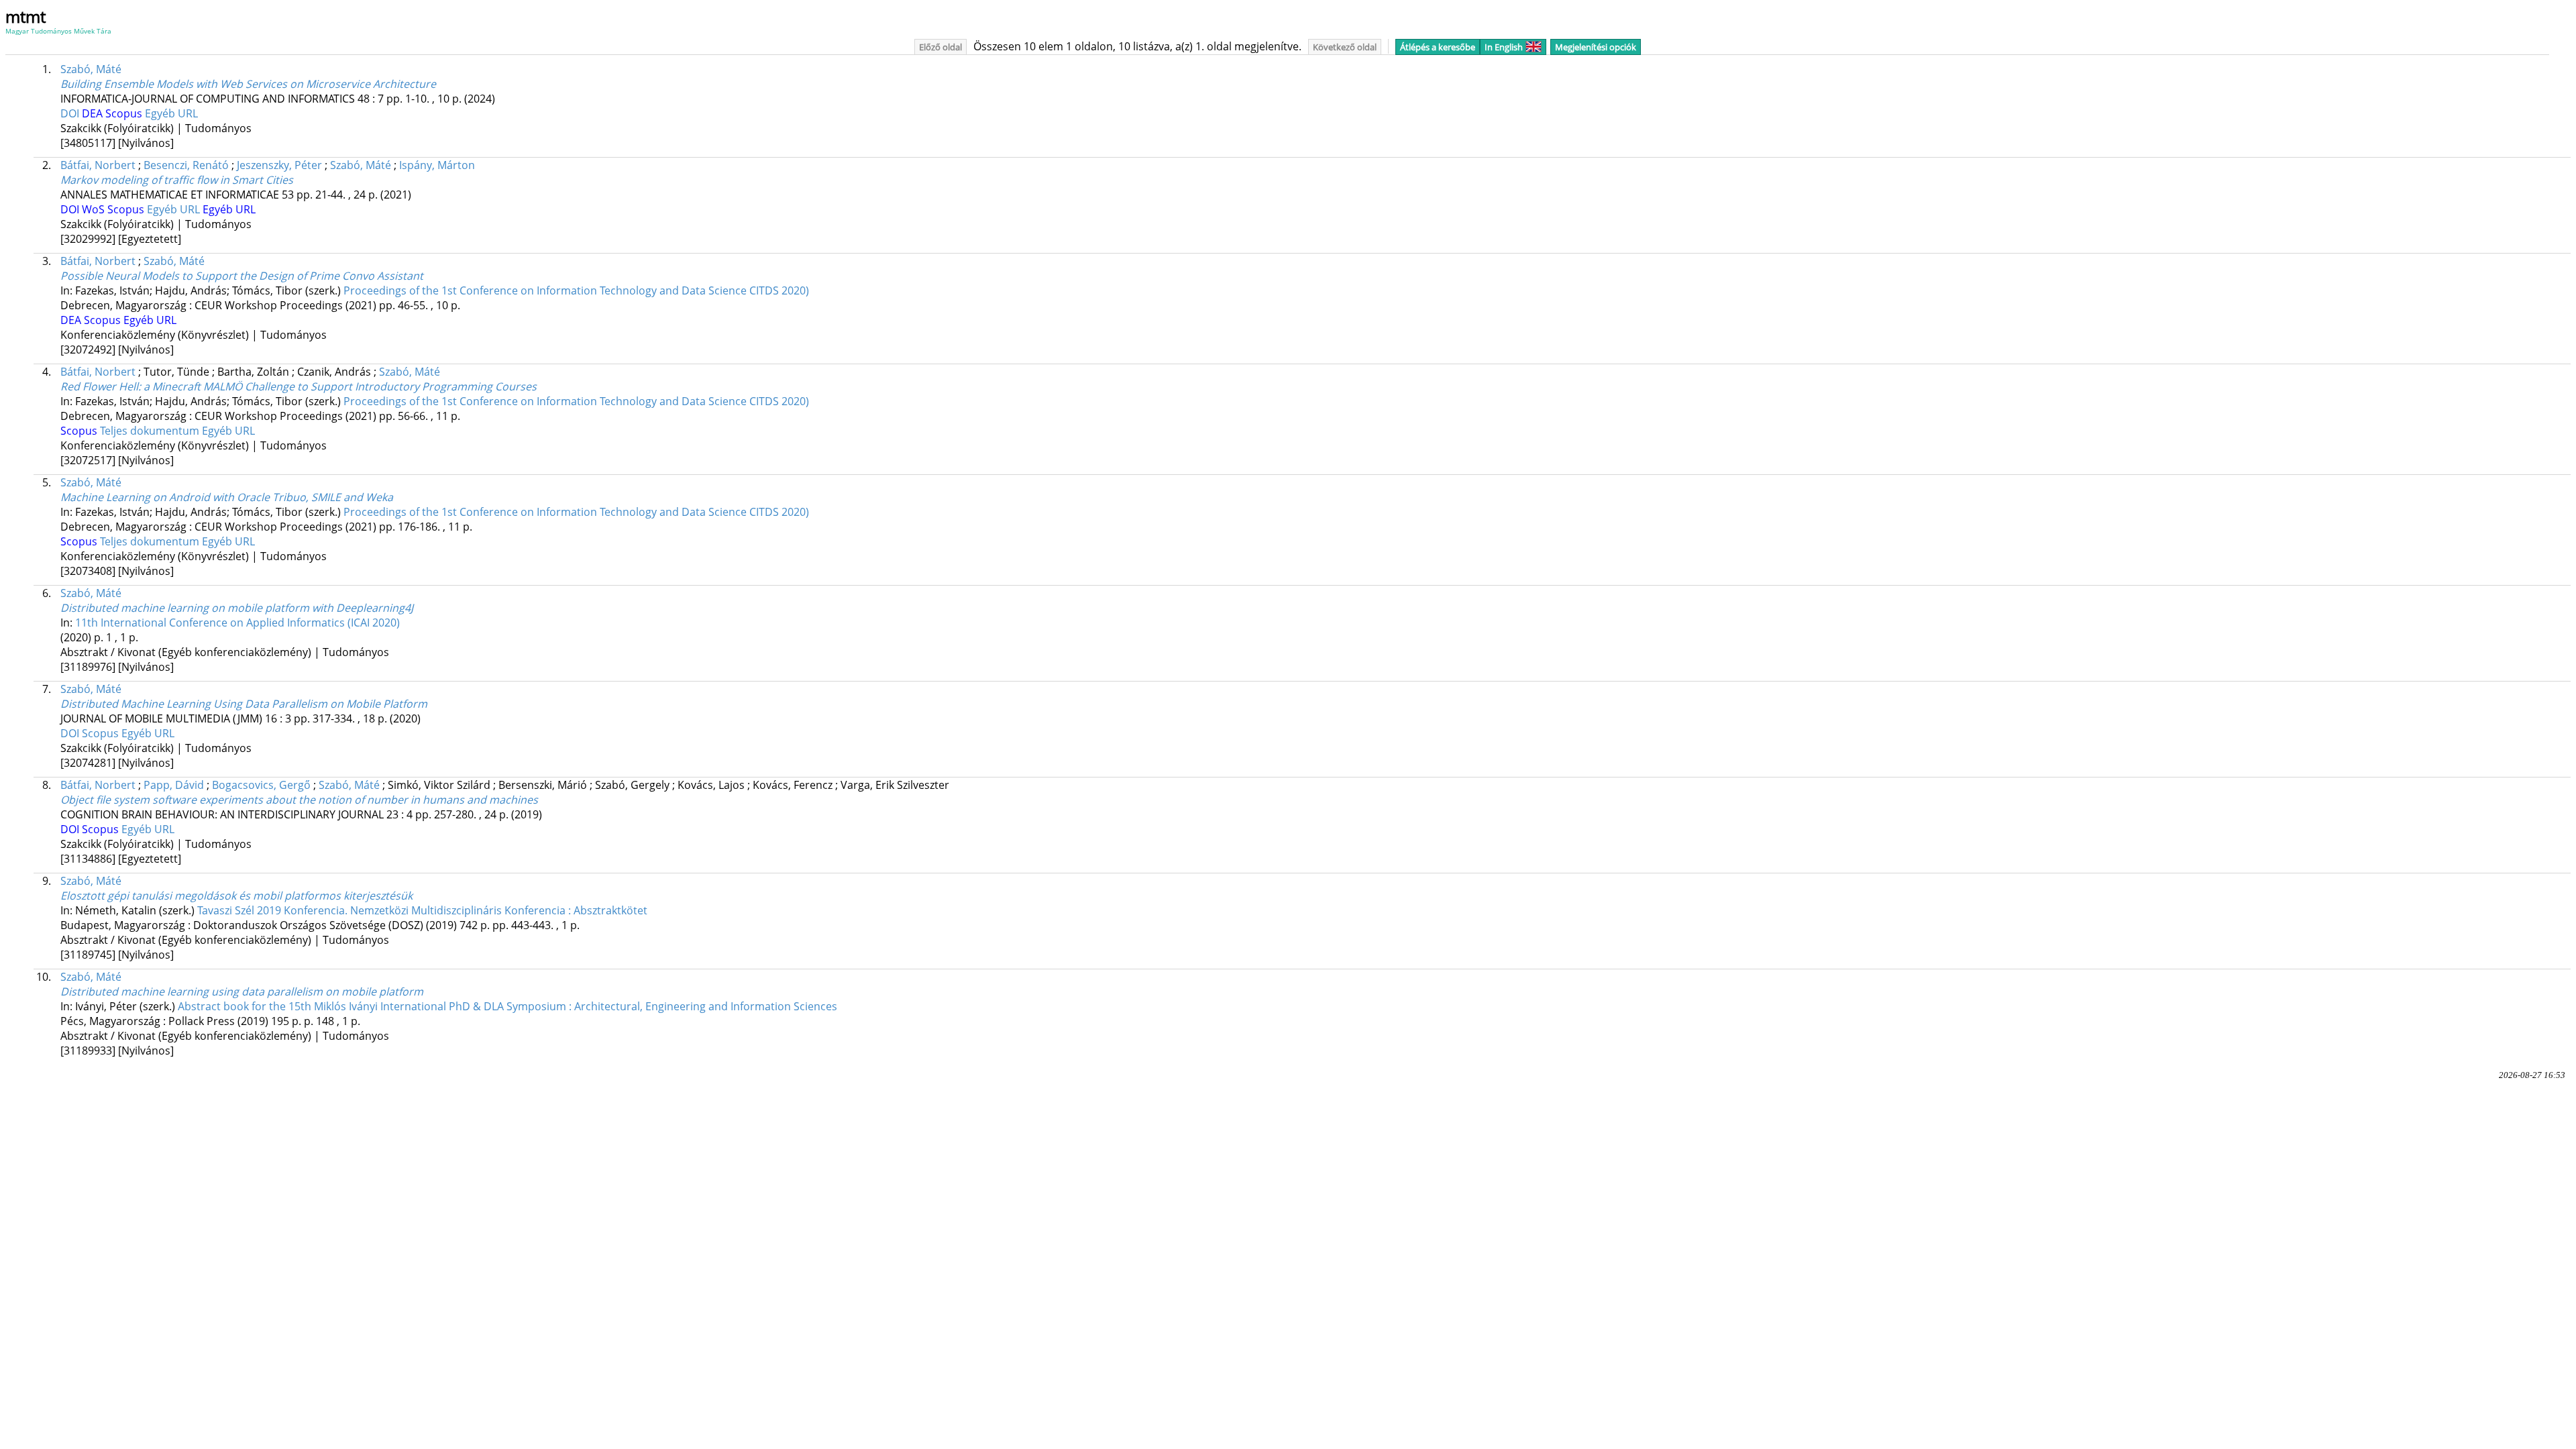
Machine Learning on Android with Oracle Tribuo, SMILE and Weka (227, 497)
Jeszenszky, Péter (279, 165)
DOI (71, 113)
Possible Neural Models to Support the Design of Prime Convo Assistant (242, 276)
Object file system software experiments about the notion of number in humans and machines (299, 800)
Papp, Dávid (174, 785)
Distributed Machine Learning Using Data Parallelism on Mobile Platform (244, 704)
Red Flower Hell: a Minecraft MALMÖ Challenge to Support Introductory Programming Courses (299, 386)
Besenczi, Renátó (186, 165)
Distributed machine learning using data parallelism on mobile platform (242, 991)
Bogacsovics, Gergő (261, 785)
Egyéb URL (171, 113)
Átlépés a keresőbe (1438, 47)
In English (1504, 47)
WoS (95, 209)
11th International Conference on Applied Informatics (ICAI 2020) (237, 623)
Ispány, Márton (437, 165)
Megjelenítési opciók (1596, 47)
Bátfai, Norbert (98, 165)
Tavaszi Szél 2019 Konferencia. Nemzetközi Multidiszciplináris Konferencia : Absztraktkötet (422, 910)
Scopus (125, 113)
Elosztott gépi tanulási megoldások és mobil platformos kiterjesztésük (236, 896)
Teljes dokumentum (151, 431)
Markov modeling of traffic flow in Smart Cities (177, 180)
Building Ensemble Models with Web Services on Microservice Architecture (248, 84)
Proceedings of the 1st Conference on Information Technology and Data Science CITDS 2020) (576, 290)
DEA (94, 113)
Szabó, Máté (91, 69)
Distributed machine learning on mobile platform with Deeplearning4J (237, 608)
